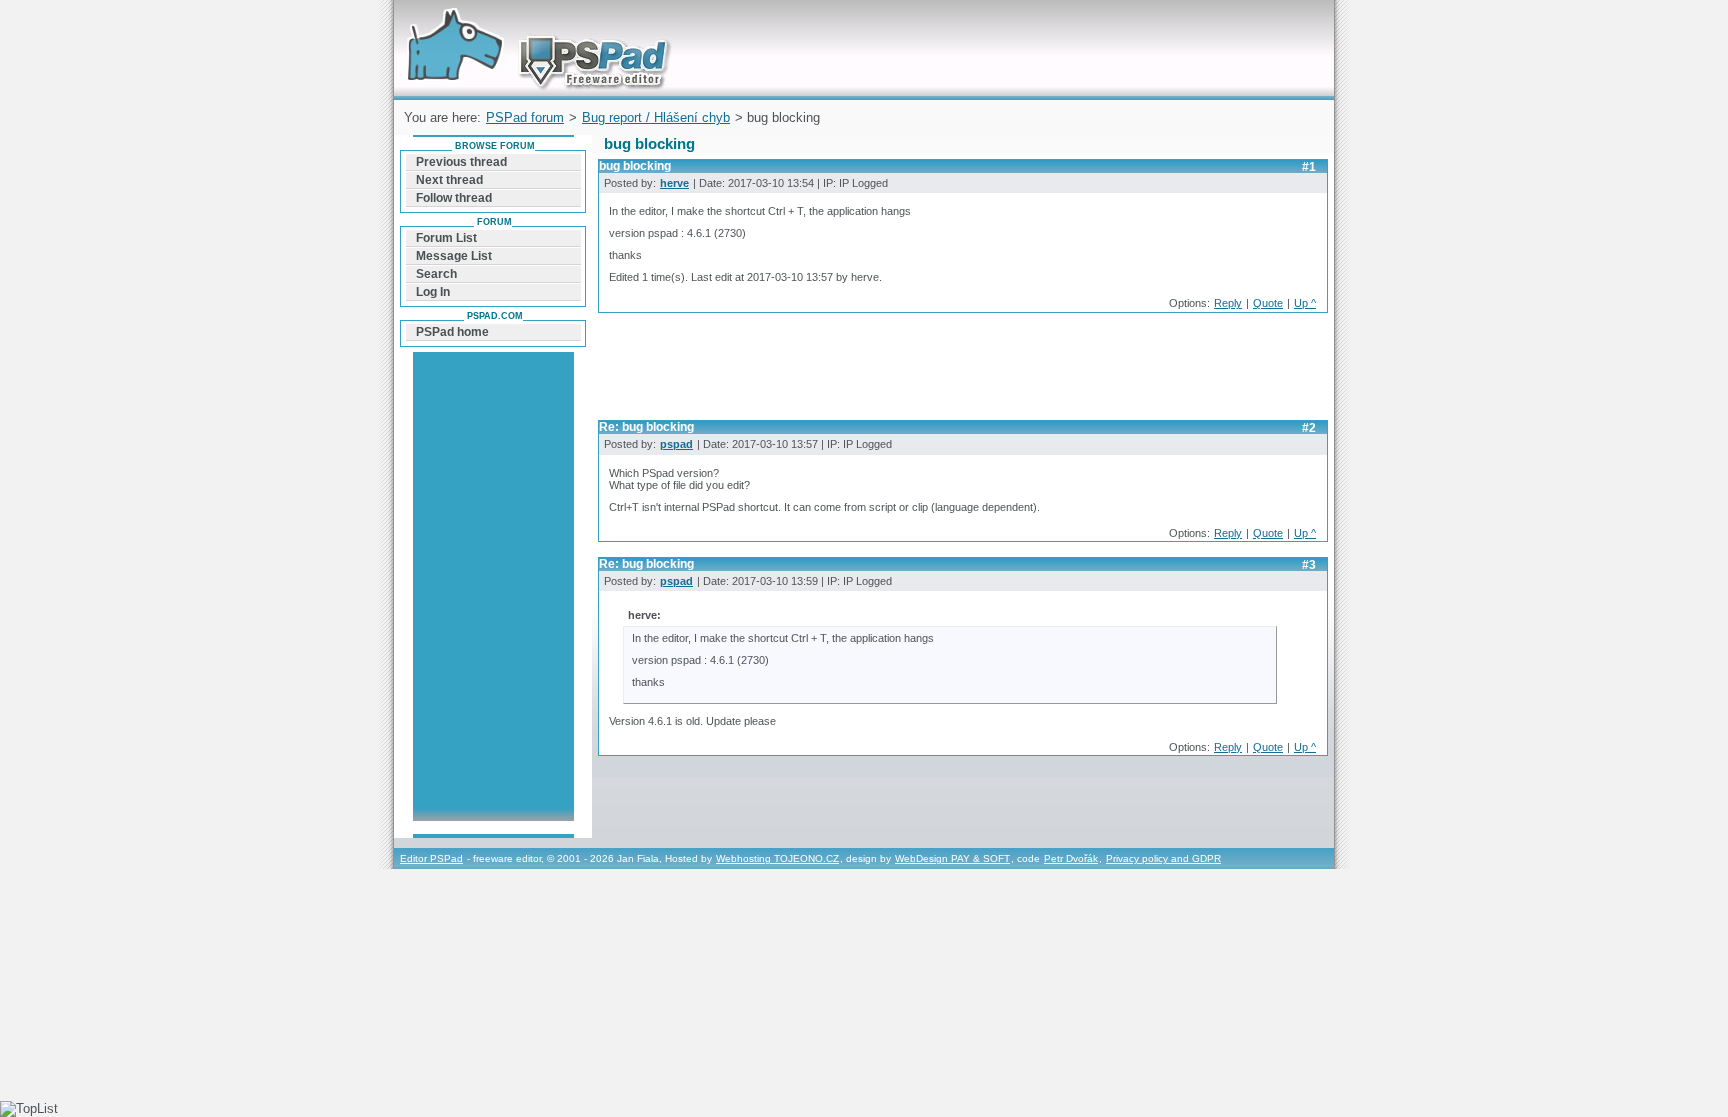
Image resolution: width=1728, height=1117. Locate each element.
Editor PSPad (431, 858)
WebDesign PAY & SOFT (952, 858)
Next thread (449, 180)
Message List (454, 256)
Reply (1228, 303)
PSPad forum (525, 117)
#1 (1309, 167)
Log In (433, 292)
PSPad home (452, 332)
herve (674, 183)
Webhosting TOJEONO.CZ (777, 858)
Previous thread (461, 162)
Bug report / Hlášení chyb (656, 117)
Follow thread (454, 198)
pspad (676, 444)
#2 (1309, 428)
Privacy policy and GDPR (1163, 858)
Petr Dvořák (1071, 858)
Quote (1268, 303)
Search (436, 274)
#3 (1309, 565)
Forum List (446, 238)
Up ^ (1305, 303)
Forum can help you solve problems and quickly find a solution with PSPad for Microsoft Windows (533, 23)
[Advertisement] (962, 372)
